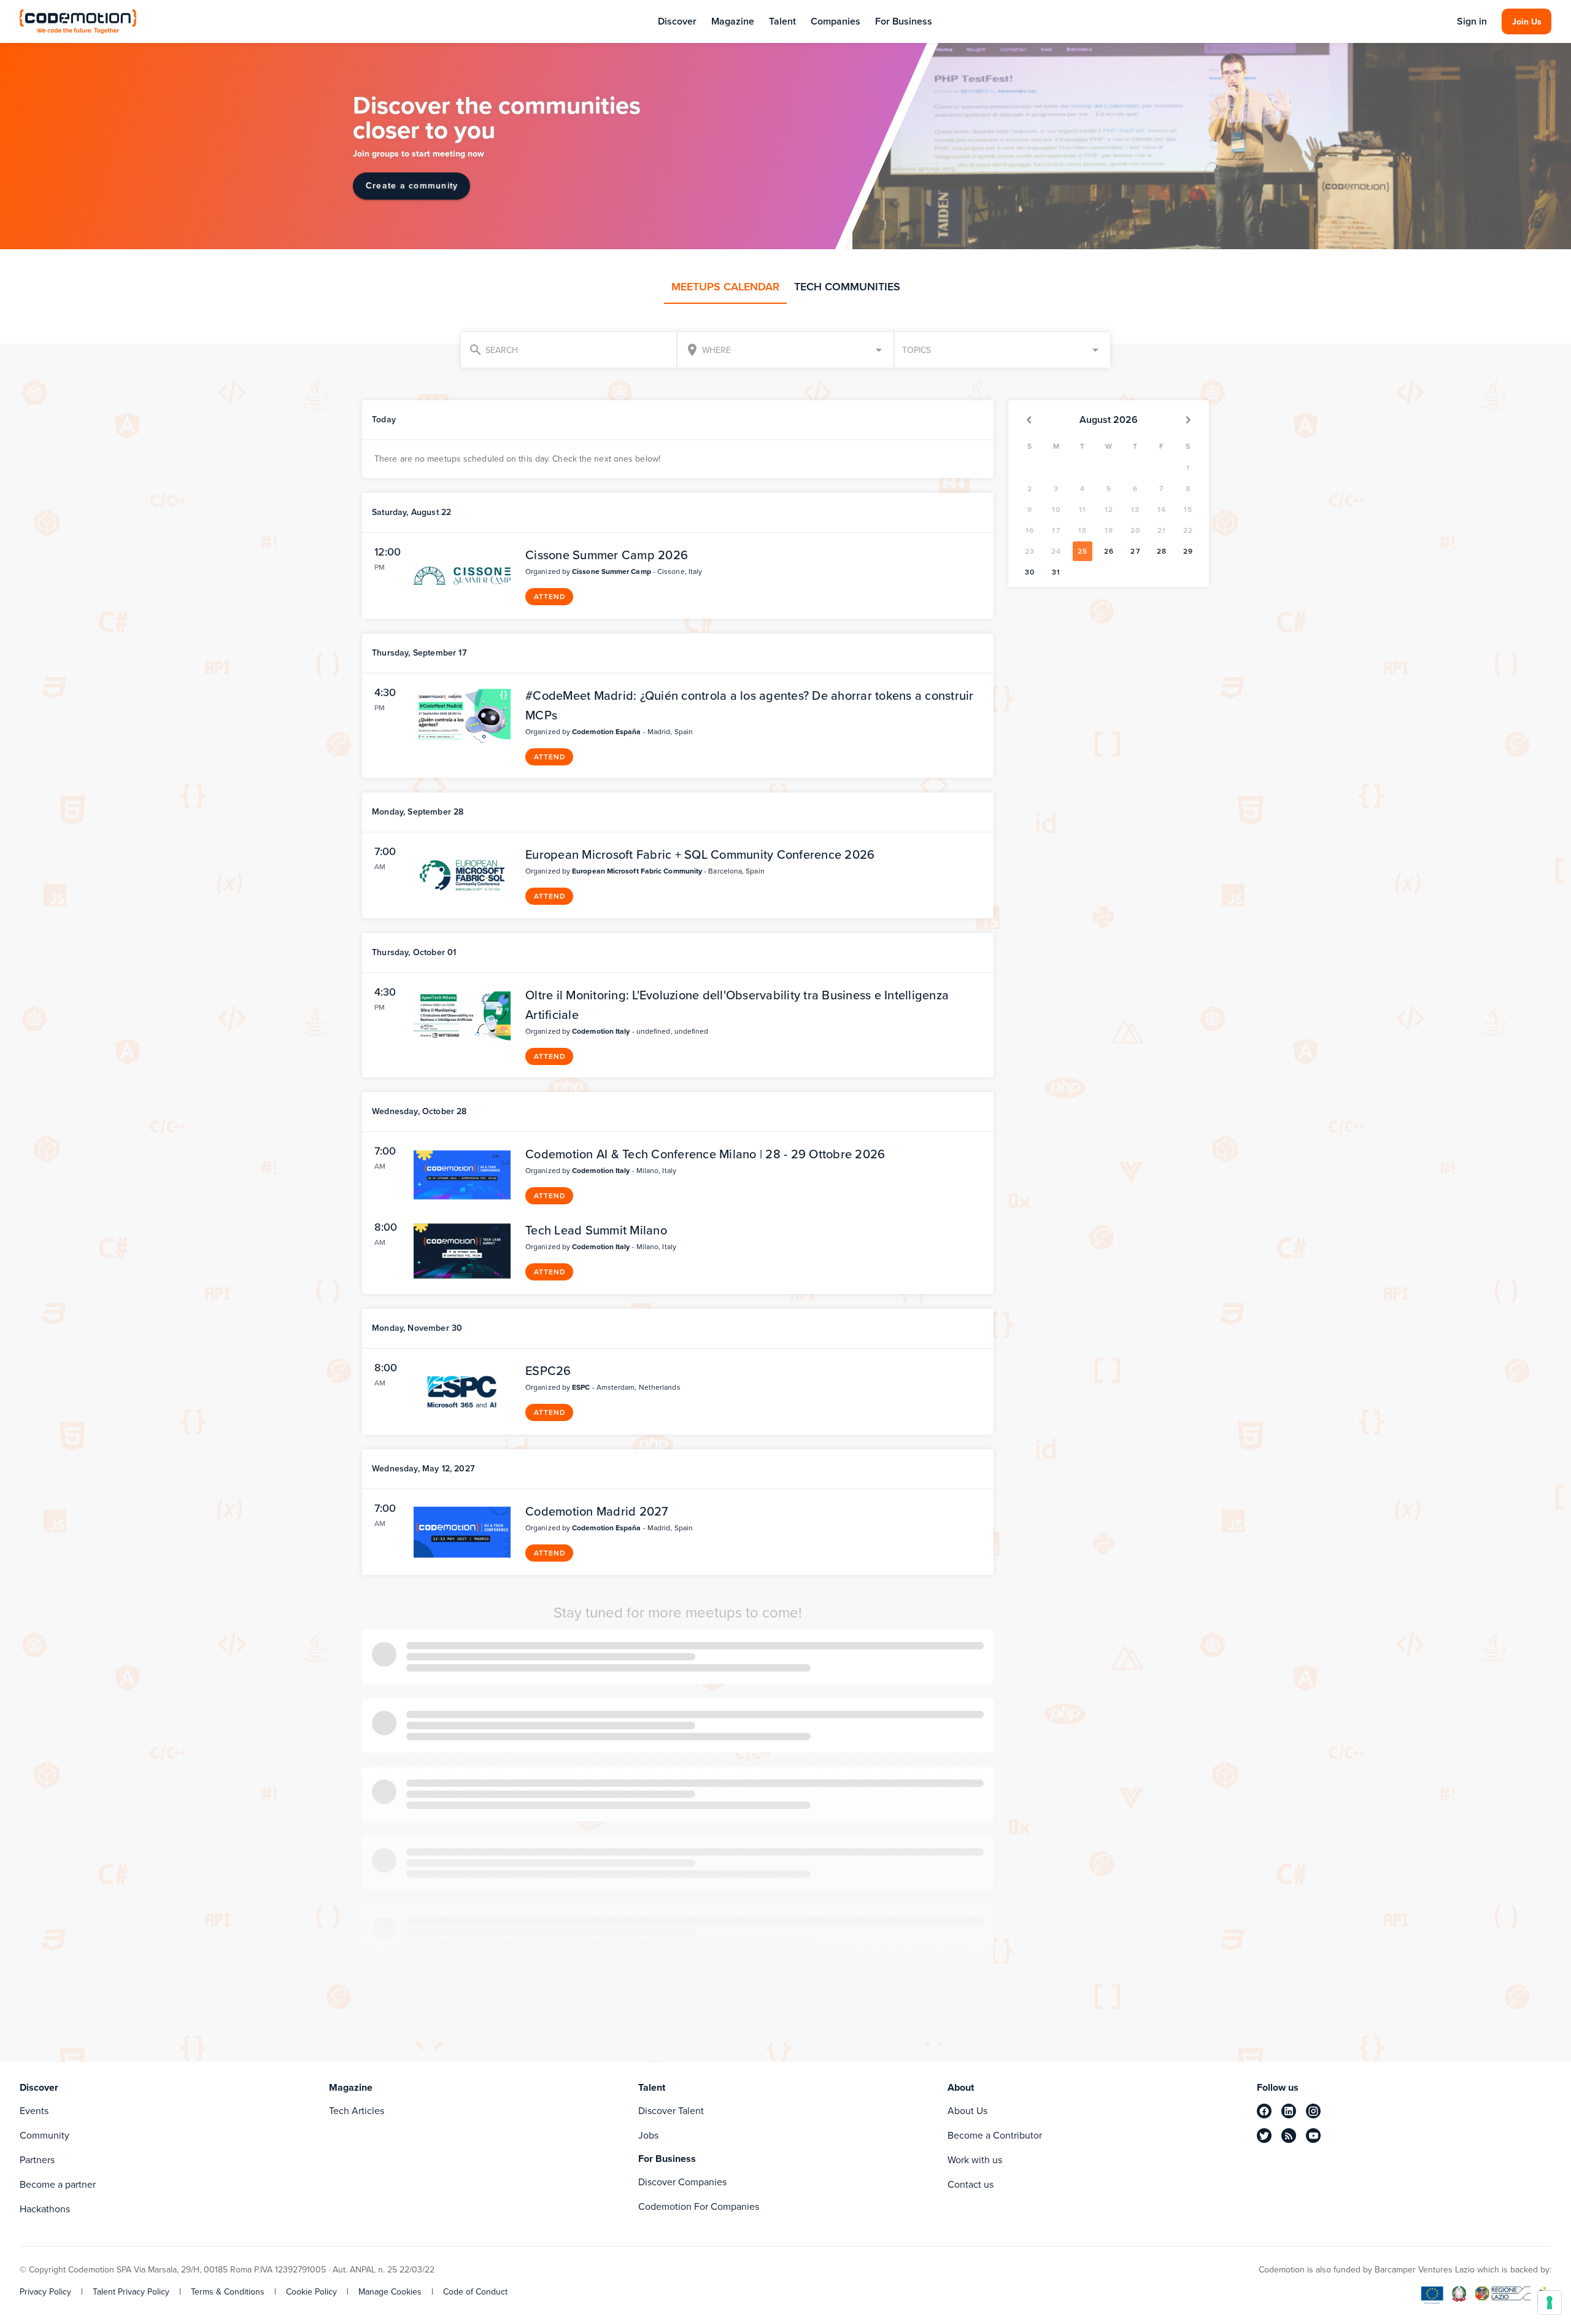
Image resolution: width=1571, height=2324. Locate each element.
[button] (1002, 350)
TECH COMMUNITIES (847, 287)
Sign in (1472, 21)
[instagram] (1313, 2111)
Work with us (975, 2160)
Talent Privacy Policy (131, 2292)
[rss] (1289, 2136)
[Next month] (1188, 420)
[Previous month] (1029, 420)
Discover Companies (682, 2182)
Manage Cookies (390, 2292)
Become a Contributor (995, 2135)
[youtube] (1313, 2136)
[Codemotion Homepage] (78, 21)
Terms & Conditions (228, 2292)
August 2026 (1109, 420)
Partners (37, 2160)
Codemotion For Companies (699, 2206)
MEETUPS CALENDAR (725, 287)
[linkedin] (1289, 2111)
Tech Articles (357, 2111)
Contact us (971, 2184)
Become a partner (58, 2184)
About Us (967, 2111)
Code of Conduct (475, 2292)
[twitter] (1264, 2136)
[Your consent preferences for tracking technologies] (1550, 2303)
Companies (836, 21)
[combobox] (785, 350)
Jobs (648, 2135)
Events (34, 2111)
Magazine (733, 21)
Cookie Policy (311, 2292)
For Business (904, 21)
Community (44, 2135)
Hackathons (45, 2209)
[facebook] (1264, 2111)
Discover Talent (671, 2111)
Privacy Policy (45, 2292)
